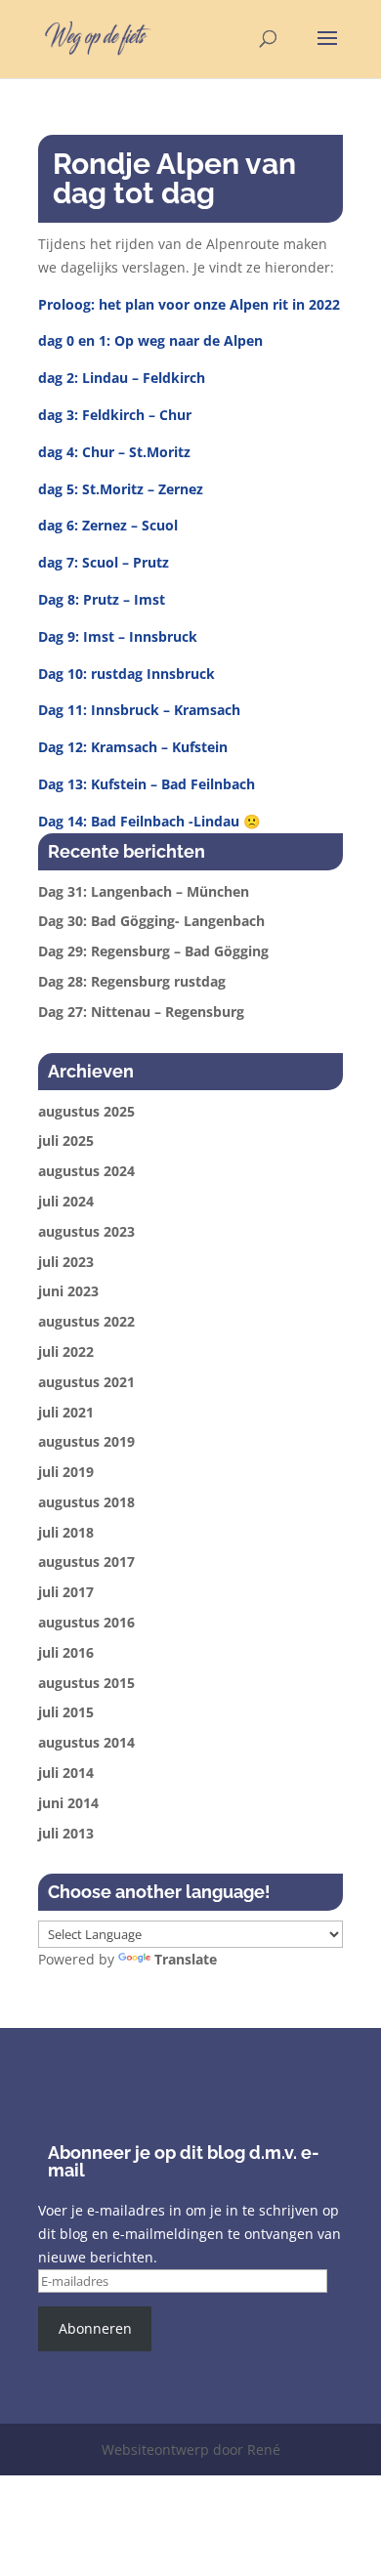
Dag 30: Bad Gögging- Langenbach (151, 921)
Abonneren (95, 2328)
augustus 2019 (86, 1441)
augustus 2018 (86, 1502)
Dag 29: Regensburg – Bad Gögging (153, 951)
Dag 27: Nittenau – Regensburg (141, 1012)
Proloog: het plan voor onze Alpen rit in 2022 (189, 304)
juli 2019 (66, 1472)
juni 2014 (68, 1803)
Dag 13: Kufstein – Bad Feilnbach (147, 784)
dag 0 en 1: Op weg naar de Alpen (150, 340)
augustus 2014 (86, 1742)
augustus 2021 (86, 1382)
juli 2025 (66, 1140)
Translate (186, 1959)
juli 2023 (66, 1262)
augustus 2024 (86, 1171)
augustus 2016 (86, 1622)
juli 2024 (66, 1201)
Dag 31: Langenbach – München (144, 891)
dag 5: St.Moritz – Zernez (121, 489)
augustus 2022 (86, 1321)
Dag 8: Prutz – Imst (102, 599)
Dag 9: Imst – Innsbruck (118, 636)
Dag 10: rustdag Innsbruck (127, 674)
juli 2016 (66, 1652)
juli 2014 (66, 1773)
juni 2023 (68, 1291)
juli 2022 (66, 1351)
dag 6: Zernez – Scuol (108, 525)
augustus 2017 (86, 1562)
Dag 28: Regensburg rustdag (132, 981)
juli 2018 (66, 1532)
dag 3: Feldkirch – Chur (115, 415)
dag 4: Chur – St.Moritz (114, 452)
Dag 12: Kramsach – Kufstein (133, 747)
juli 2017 (66, 1592)
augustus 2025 (86, 1111)
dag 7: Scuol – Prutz (104, 562)
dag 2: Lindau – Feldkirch (122, 378)
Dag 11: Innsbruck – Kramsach (139, 710)
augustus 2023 (86, 1231)
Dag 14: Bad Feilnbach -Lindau (139, 821)
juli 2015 (66, 1712)
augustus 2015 (86, 1683)
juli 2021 (66, 1412)
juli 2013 (66, 1833)
